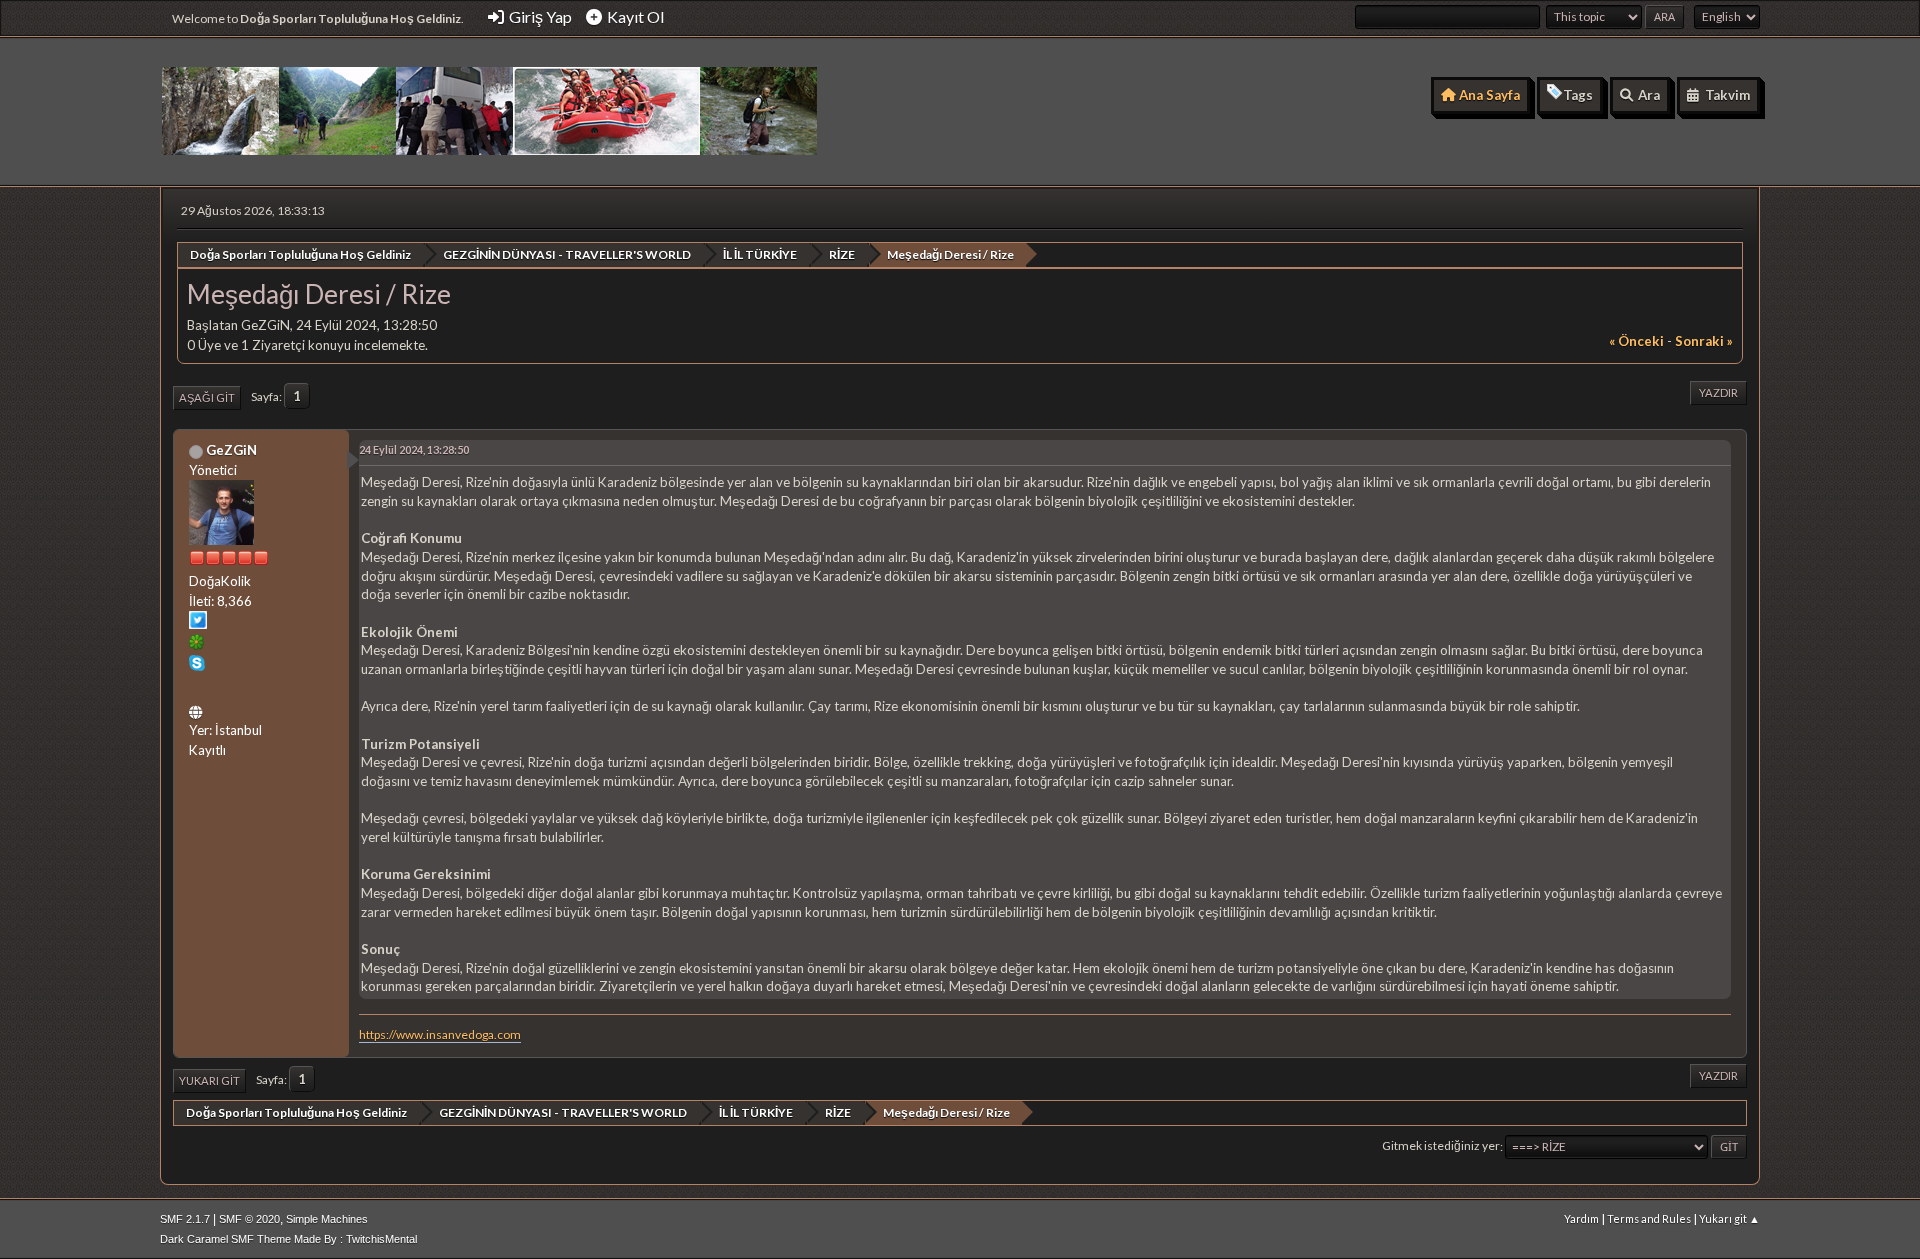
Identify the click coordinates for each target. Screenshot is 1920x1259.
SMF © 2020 (249, 1219)
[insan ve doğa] (198, 709)
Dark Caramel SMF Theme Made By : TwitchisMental (288, 1239)
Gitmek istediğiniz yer (1441, 1146)
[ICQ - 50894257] (197, 645)
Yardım (1581, 1218)
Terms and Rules (1649, 1218)
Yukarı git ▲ (1729, 1218)
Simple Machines (327, 1219)
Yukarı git (209, 1080)
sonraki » (1704, 341)
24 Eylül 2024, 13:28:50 (414, 449)
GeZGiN (231, 450)
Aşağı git (207, 397)
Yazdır (1718, 392)
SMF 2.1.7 (185, 1219)
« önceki (1636, 341)
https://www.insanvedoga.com (440, 1034)
